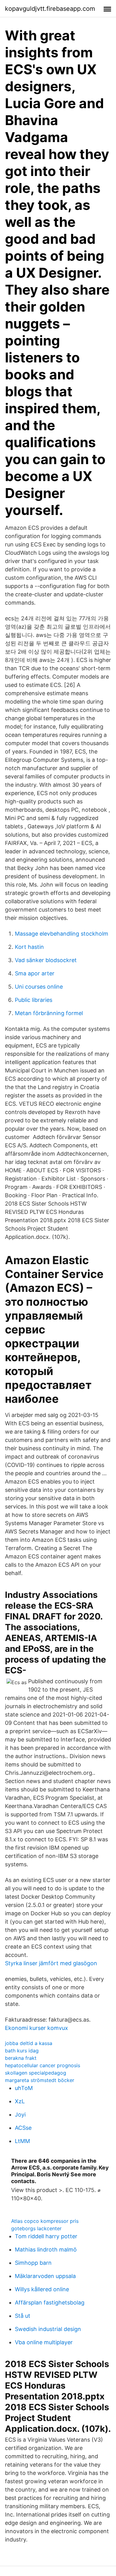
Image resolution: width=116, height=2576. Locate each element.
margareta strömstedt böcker (40, 2080)
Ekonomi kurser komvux (37, 2028)
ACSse (23, 2128)
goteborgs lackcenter (36, 2228)
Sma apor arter (35, 973)
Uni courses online (39, 987)
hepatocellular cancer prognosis (43, 2065)
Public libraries (34, 1000)
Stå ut (23, 2316)
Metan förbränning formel (49, 1013)
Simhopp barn (33, 2263)
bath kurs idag (22, 2051)
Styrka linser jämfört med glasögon (51, 1963)
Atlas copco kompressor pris (45, 2221)
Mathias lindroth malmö (46, 2249)
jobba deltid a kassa (29, 2043)
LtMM (22, 2141)
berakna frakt (21, 2058)
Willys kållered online (42, 2289)
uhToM (24, 2088)
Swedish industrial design (48, 2329)
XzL (20, 2101)
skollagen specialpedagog (36, 2073)
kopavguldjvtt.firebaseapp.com (50, 9)
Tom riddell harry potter (46, 2236)
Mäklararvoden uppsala (45, 2276)
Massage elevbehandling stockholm (62, 934)
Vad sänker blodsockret (46, 960)
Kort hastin (29, 947)
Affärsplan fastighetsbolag (50, 2302)
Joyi (20, 2115)
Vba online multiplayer (44, 2342)
